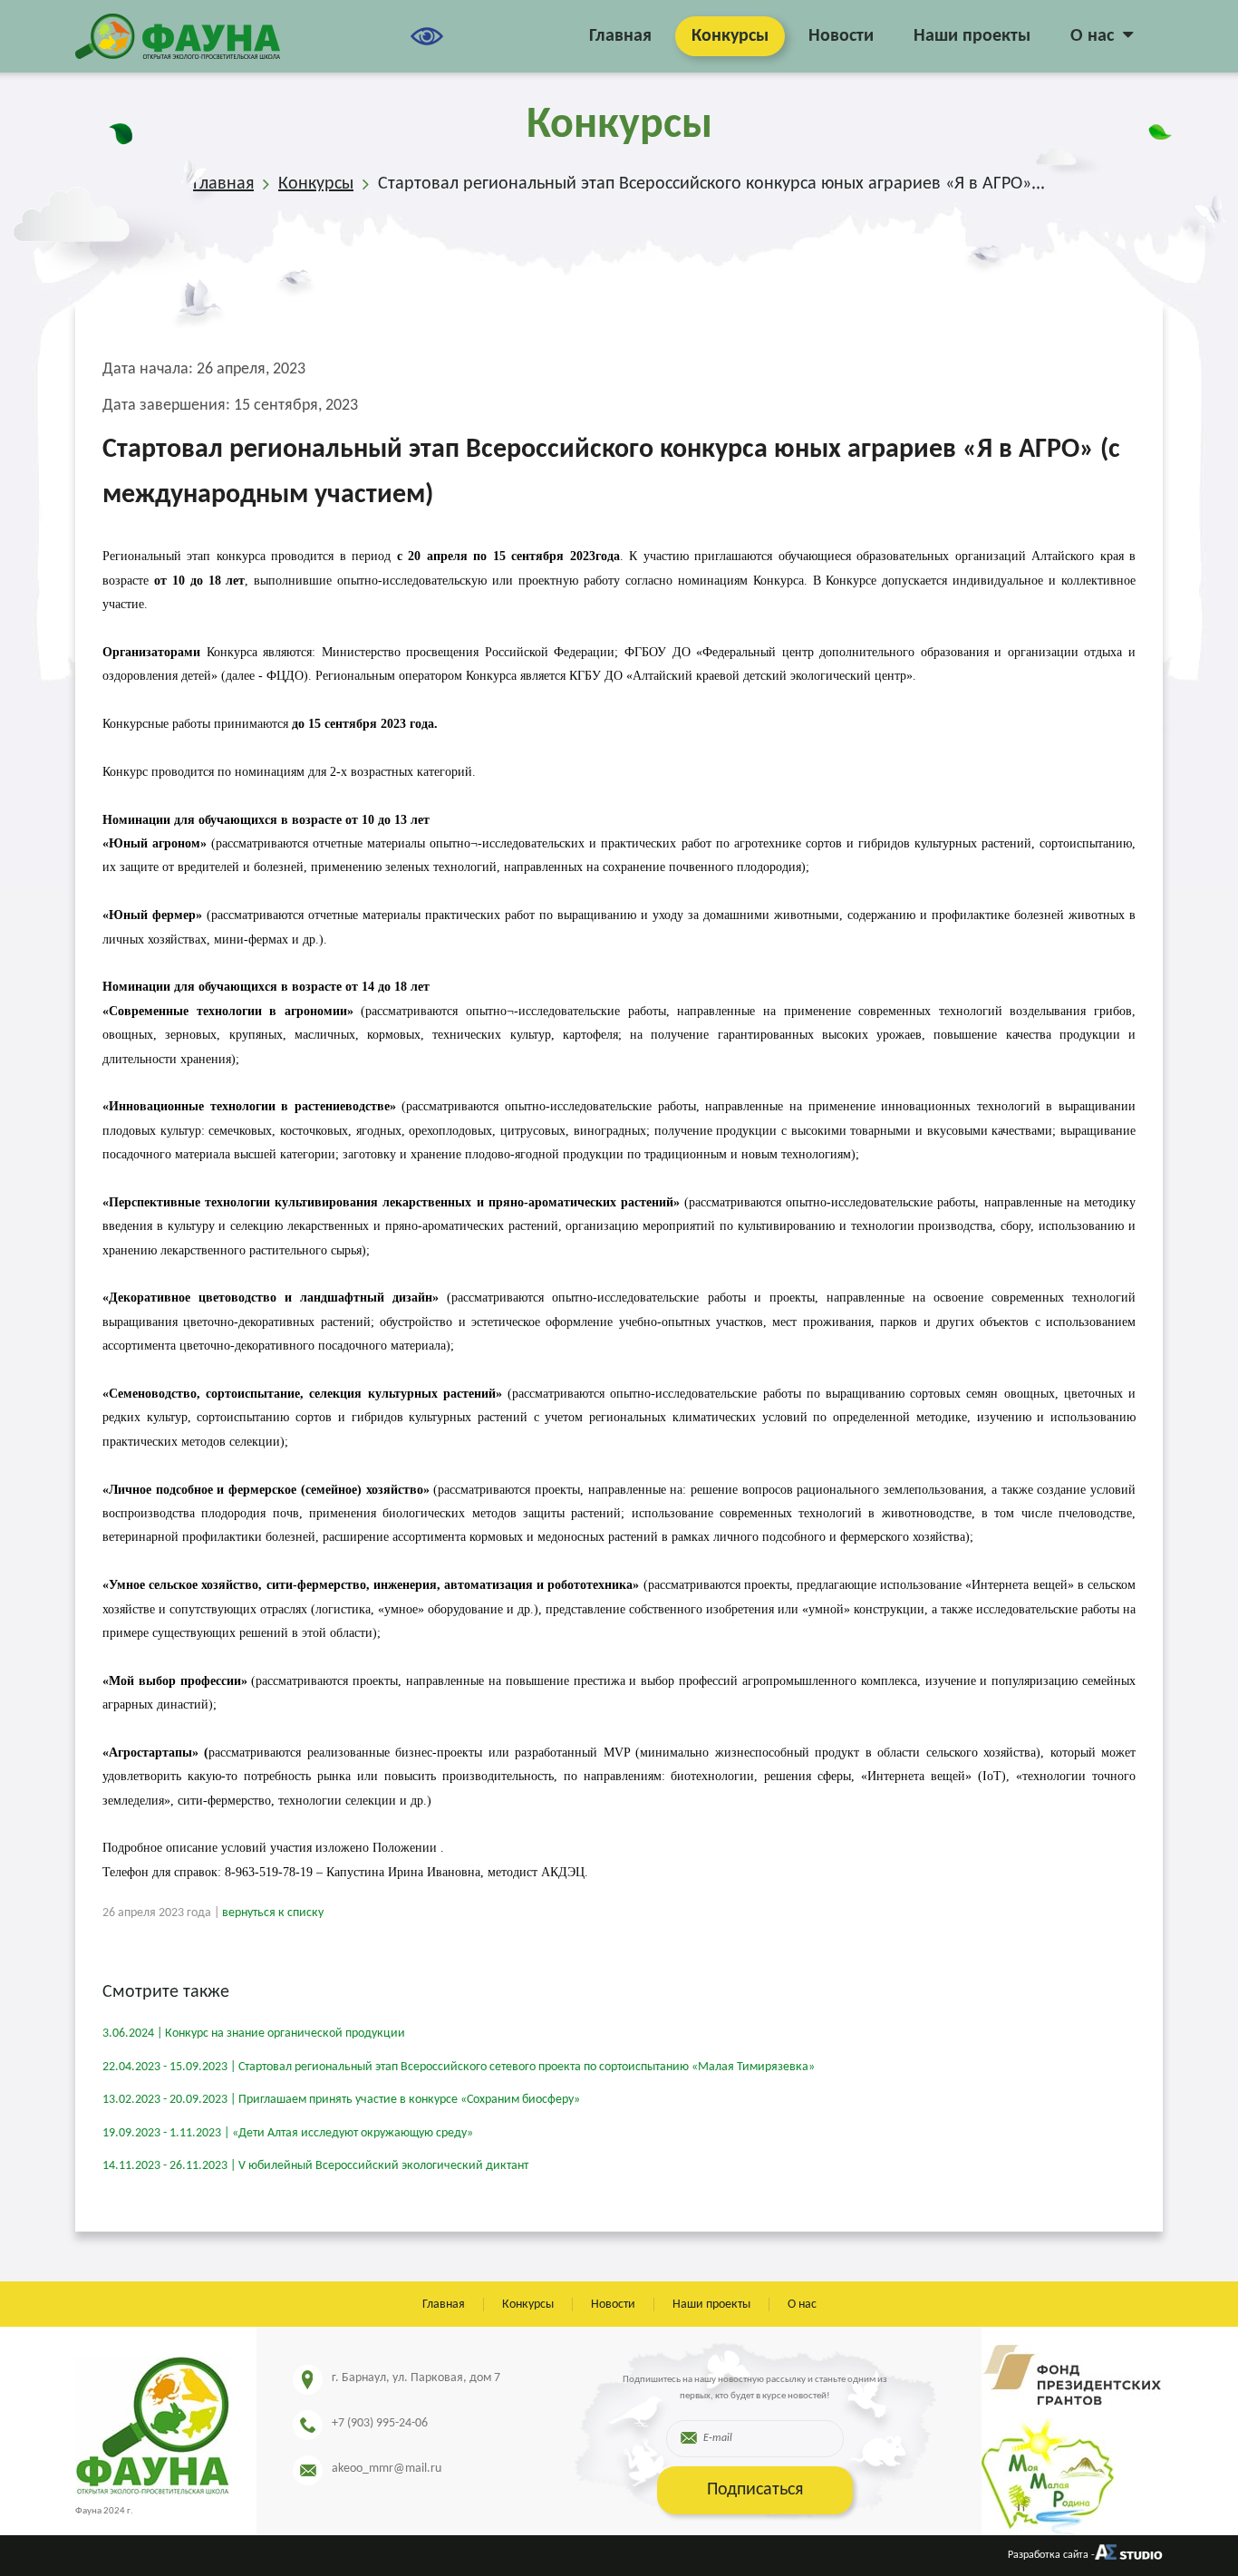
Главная (620, 36)
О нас (1092, 36)
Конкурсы (730, 36)
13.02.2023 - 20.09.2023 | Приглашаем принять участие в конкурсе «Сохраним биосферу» (341, 2100)
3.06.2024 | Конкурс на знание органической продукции (254, 2034)
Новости (841, 36)
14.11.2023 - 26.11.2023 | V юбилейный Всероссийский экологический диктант (315, 2166)
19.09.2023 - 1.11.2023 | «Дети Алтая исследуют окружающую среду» (288, 2133)
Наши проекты (972, 36)
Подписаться (755, 2490)
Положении (405, 1848)
